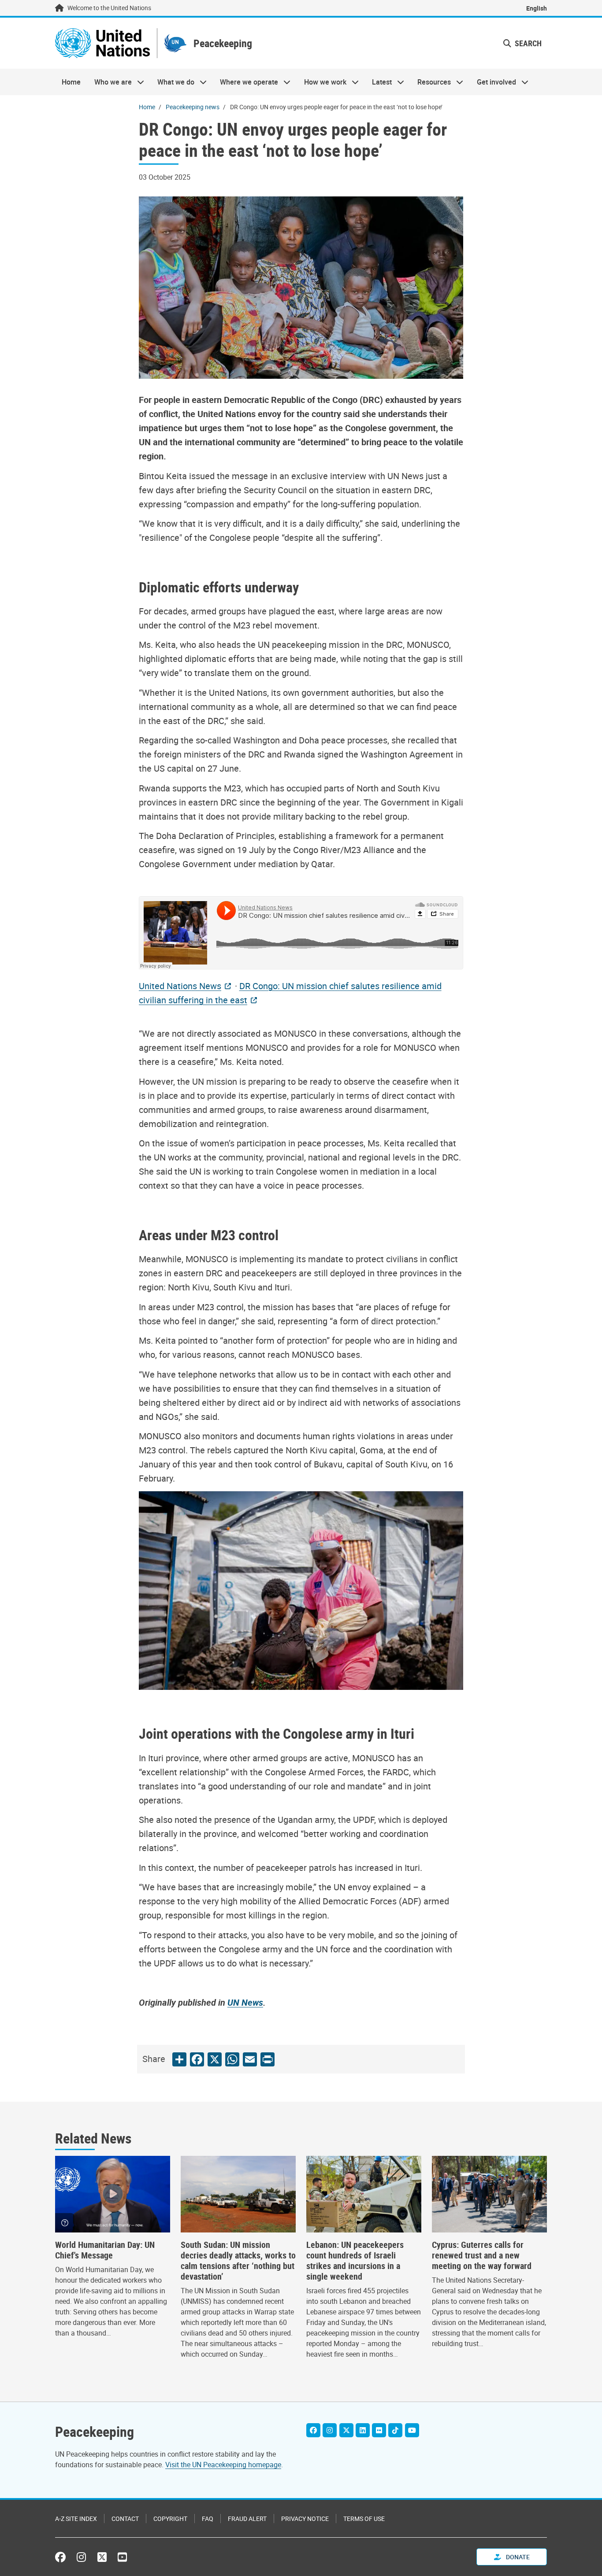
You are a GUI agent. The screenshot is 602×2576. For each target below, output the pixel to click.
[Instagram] (330, 2430)
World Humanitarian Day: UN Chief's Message (105, 2250)
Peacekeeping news (193, 107)
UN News (245, 2002)
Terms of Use (364, 2519)
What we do (173, 82)
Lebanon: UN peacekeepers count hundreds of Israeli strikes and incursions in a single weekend (355, 2261)
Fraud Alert (247, 2519)
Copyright (170, 2519)
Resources (431, 82)
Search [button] (527, 43)
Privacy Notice (305, 2519)
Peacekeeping (223, 43)
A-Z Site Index (76, 2519)
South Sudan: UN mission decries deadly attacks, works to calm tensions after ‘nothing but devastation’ (238, 2261)
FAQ (208, 2519)
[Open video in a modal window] (113, 2194)
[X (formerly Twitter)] (102, 2557)
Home (71, 82)
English (537, 8)
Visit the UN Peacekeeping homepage (223, 2465)
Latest (379, 82)
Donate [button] (517, 2557)
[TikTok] (395, 2430)
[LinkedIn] (363, 2430)
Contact (125, 2519)
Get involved (493, 82)
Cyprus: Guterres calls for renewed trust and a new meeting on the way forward (482, 2255)
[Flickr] (379, 2430)
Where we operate (246, 82)
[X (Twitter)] (346, 2430)
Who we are (109, 82)
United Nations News (180, 986)
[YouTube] (412, 2430)
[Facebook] (313, 2430)
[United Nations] (102, 43)
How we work (322, 82)
